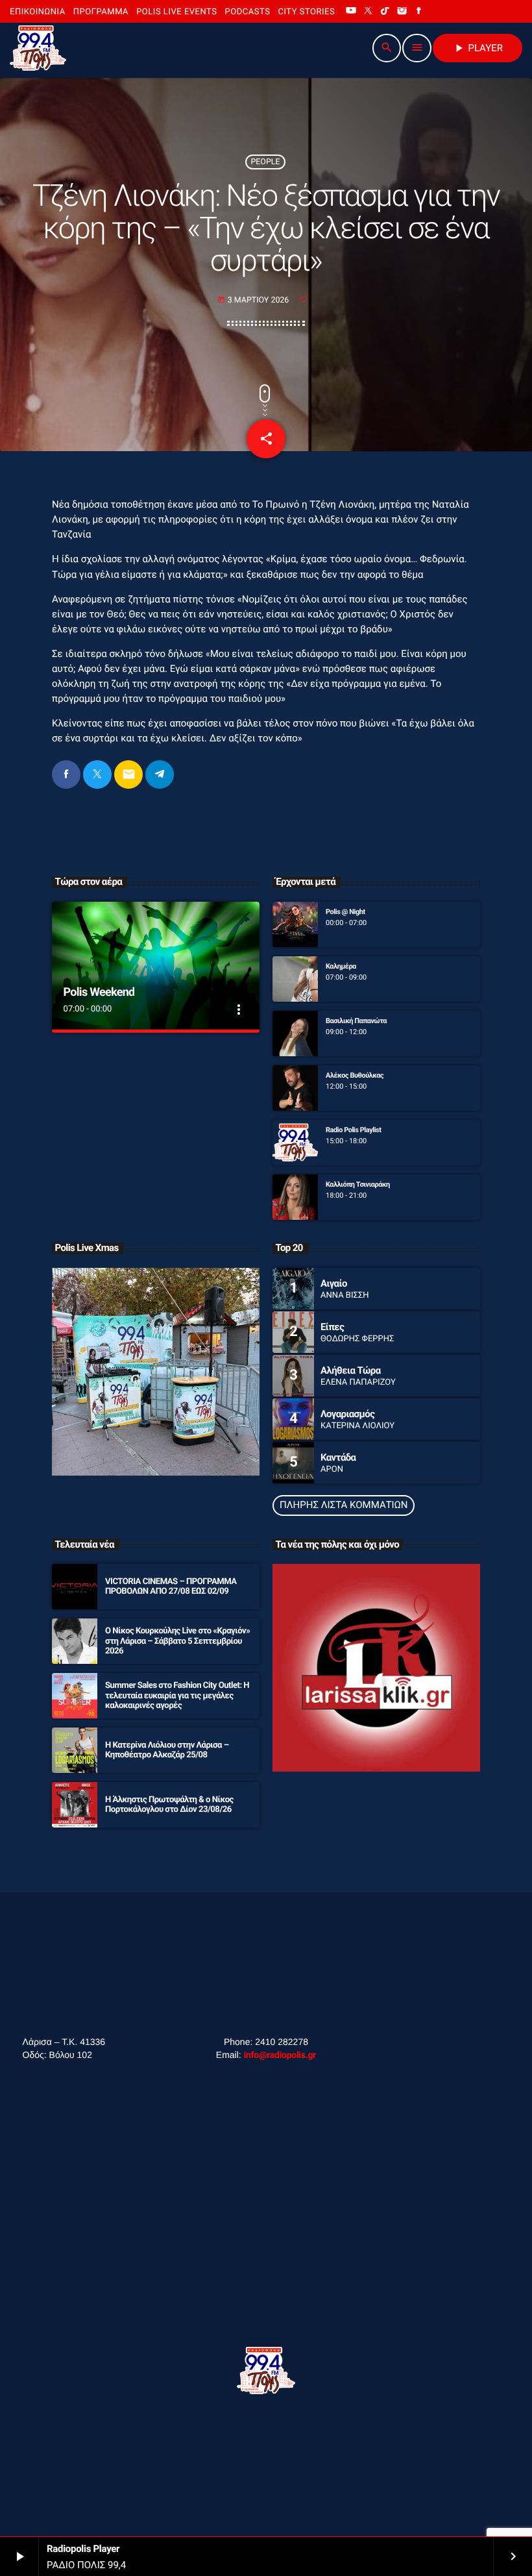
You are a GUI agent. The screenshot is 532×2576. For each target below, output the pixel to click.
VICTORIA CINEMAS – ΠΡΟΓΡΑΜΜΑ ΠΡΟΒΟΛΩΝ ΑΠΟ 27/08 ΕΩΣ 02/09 (171, 1587)
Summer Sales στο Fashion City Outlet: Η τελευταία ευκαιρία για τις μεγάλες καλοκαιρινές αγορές (177, 1696)
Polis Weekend (99, 992)
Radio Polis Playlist (354, 1130)
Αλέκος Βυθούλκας (355, 1075)
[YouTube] (351, 12)
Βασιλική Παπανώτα (356, 1021)
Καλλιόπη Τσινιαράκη (358, 1184)
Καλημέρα (341, 966)
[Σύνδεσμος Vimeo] (38, 48)
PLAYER (478, 48)
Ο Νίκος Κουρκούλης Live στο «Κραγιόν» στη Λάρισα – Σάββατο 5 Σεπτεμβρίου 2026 (177, 1641)
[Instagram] (402, 12)
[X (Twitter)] (368, 12)
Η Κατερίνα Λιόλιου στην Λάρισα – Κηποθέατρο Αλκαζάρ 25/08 (167, 1751)
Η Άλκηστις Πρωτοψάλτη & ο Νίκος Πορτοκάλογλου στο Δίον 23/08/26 (169, 1805)
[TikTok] (385, 12)
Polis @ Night (345, 912)
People (265, 162)
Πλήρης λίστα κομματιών (344, 1505)
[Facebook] (419, 12)
